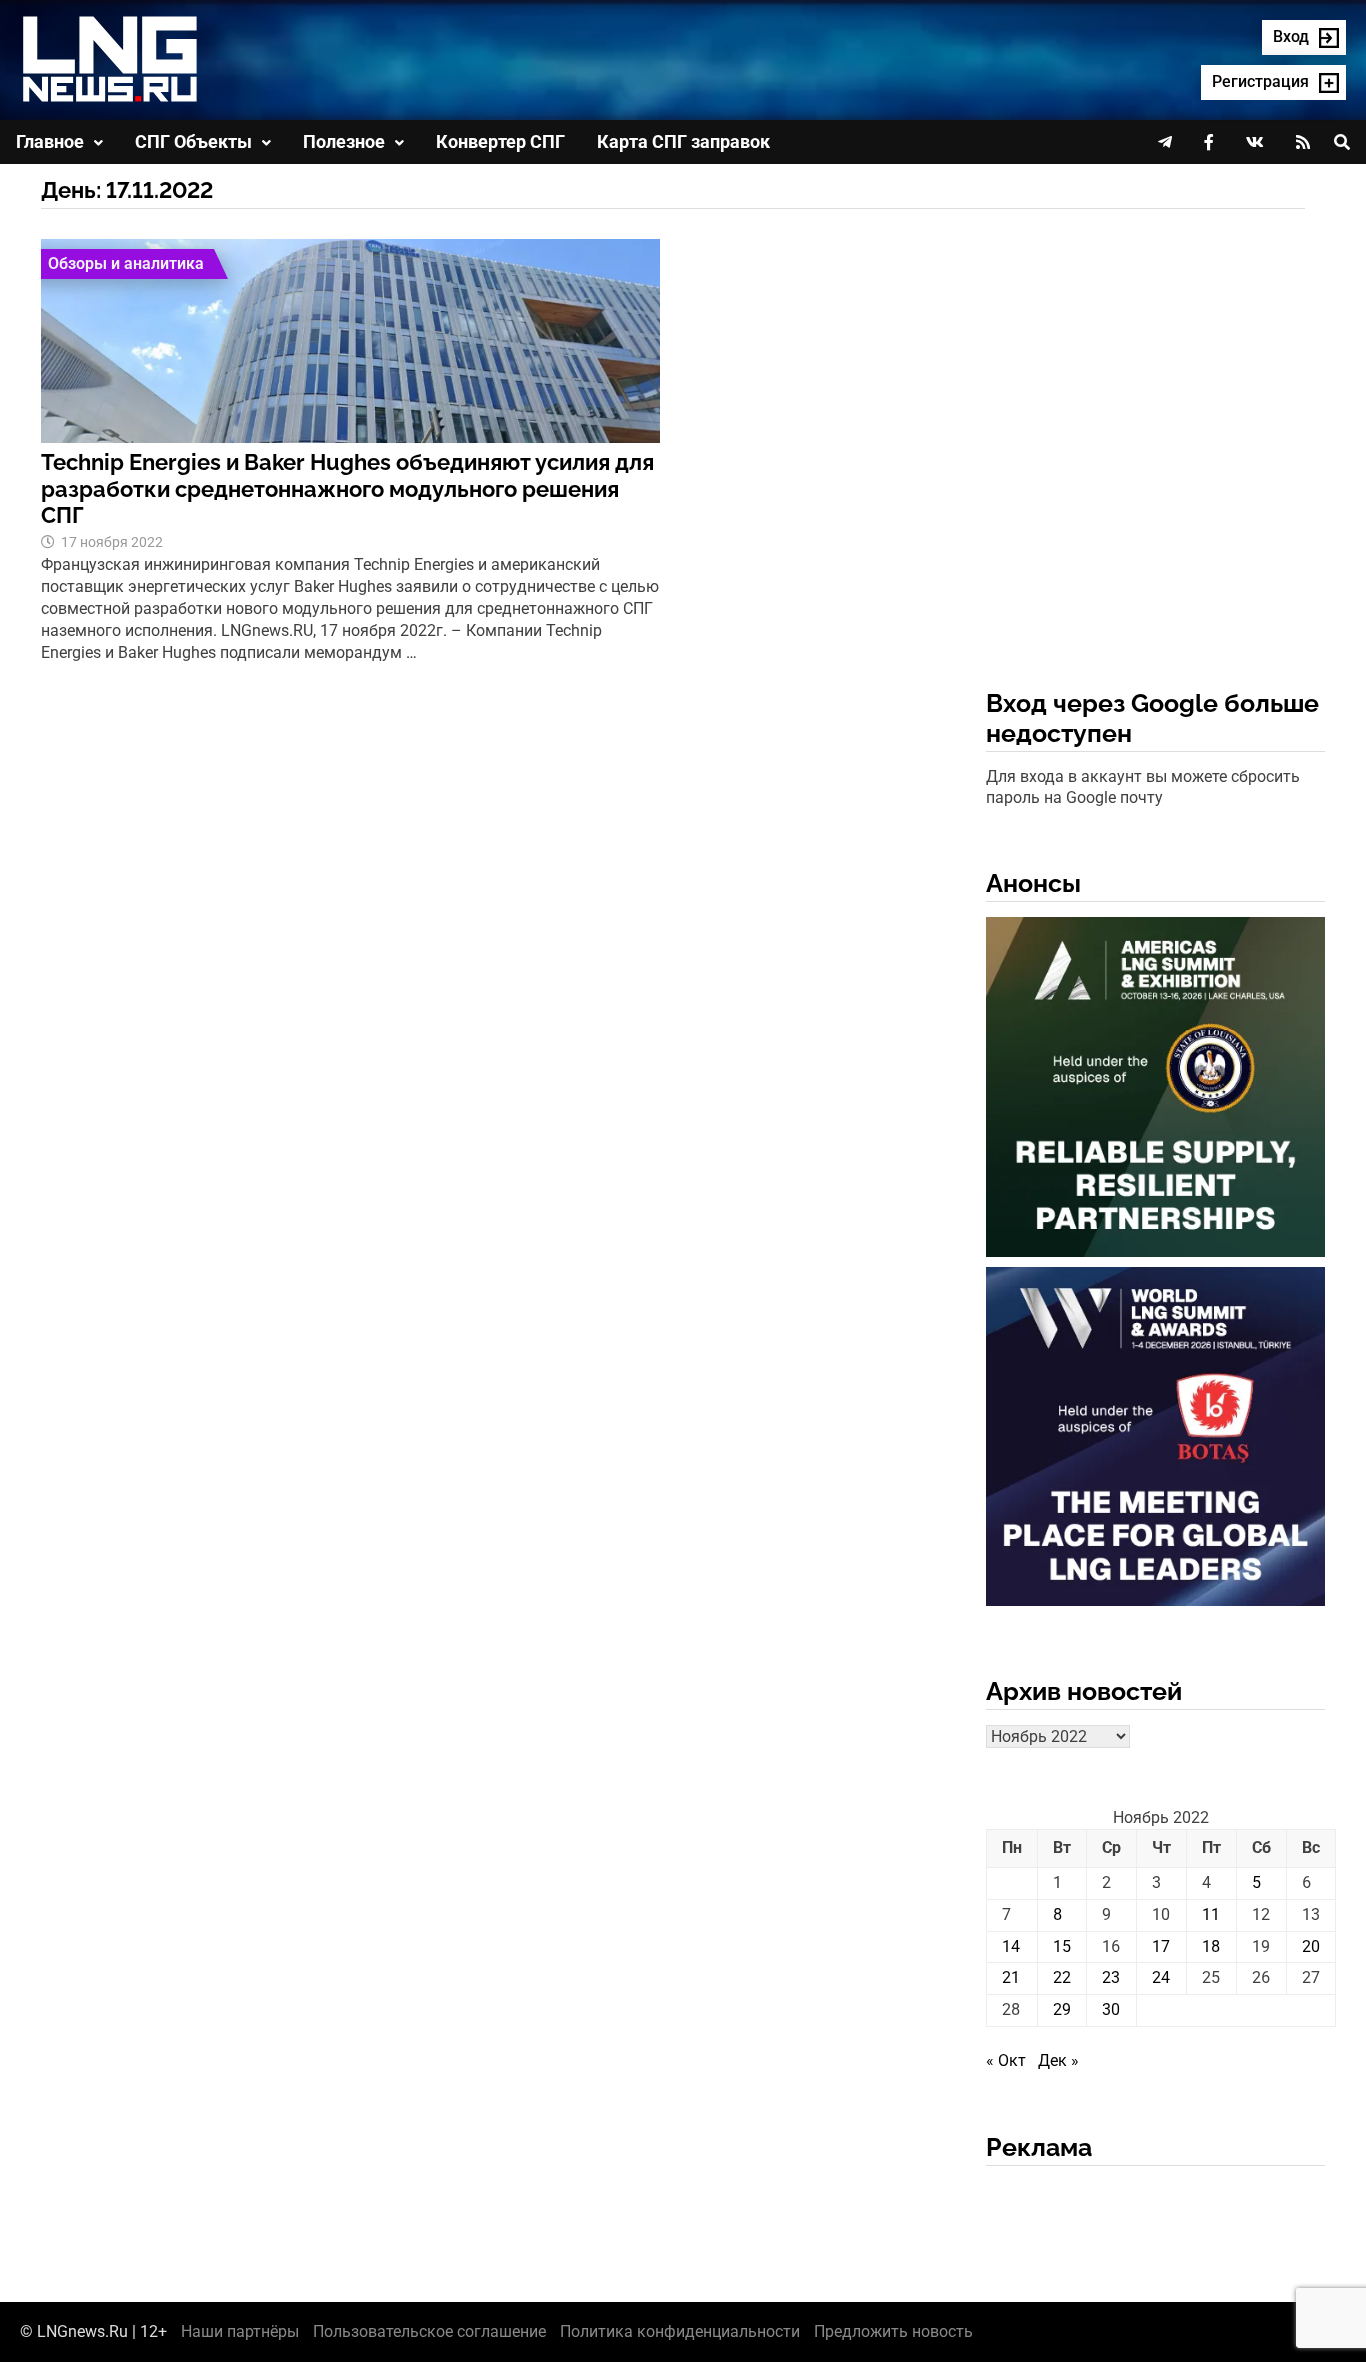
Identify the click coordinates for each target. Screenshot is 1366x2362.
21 (1011, 1977)
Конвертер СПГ (500, 141)
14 (1011, 1946)
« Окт (1006, 2060)
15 (1062, 1946)
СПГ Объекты (193, 141)
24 (1161, 1977)
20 (1311, 1946)
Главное (50, 141)
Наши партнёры (240, 2331)
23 (1111, 1977)
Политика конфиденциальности (680, 2331)
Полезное (344, 141)
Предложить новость (893, 2331)
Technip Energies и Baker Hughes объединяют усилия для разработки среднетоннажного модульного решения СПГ (347, 488)
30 (1111, 2009)
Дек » (1058, 2060)
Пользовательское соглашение (429, 2331)
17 (1161, 1946)
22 (1062, 1977)
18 (1211, 1946)
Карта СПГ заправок (683, 141)
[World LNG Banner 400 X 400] (1156, 1440)
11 (1211, 1914)
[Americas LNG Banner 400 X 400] (1156, 1090)
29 (1062, 2009)
